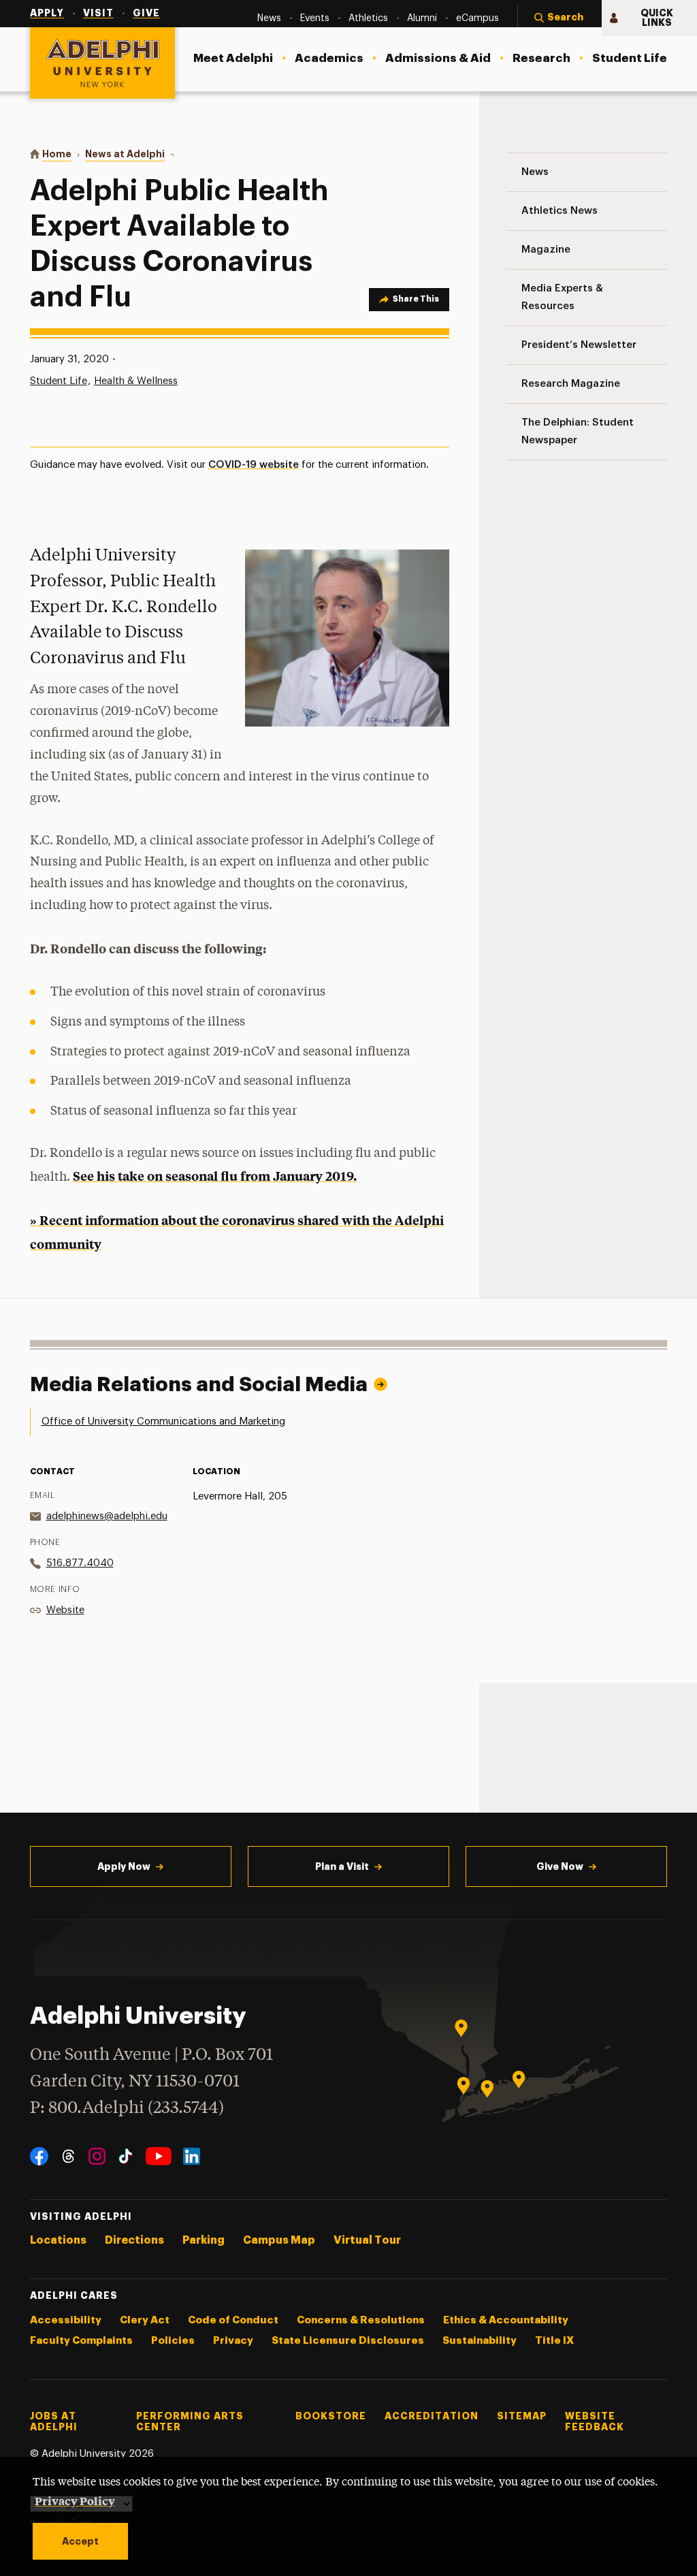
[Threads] (68, 2156)
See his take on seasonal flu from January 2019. (215, 1176)
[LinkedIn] (192, 2156)
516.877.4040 (80, 1563)
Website (65, 1610)
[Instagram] (97, 2156)
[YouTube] (159, 2156)
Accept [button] (80, 2541)
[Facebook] (39, 2156)
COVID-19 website (254, 465)
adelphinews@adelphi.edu (107, 1516)
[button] (560, 18)
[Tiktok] (126, 2156)
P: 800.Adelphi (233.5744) (127, 2109)
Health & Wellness (136, 381)
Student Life (59, 381)
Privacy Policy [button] (75, 2500)
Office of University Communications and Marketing (163, 1421)
